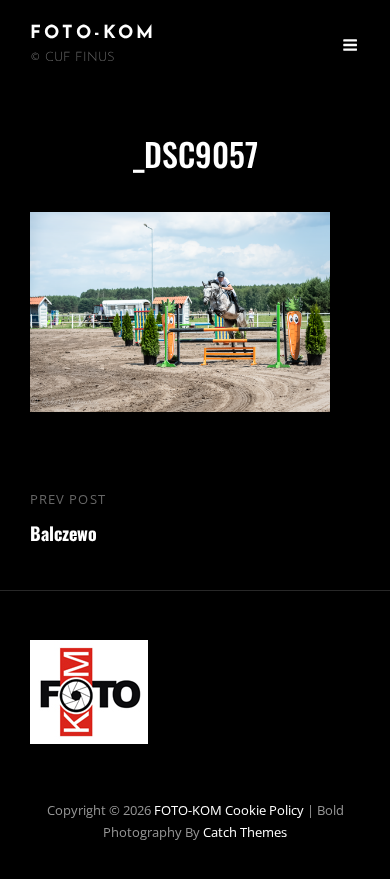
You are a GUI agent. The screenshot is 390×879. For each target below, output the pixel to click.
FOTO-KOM (93, 34)
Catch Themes (245, 832)
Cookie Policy (264, 810)
